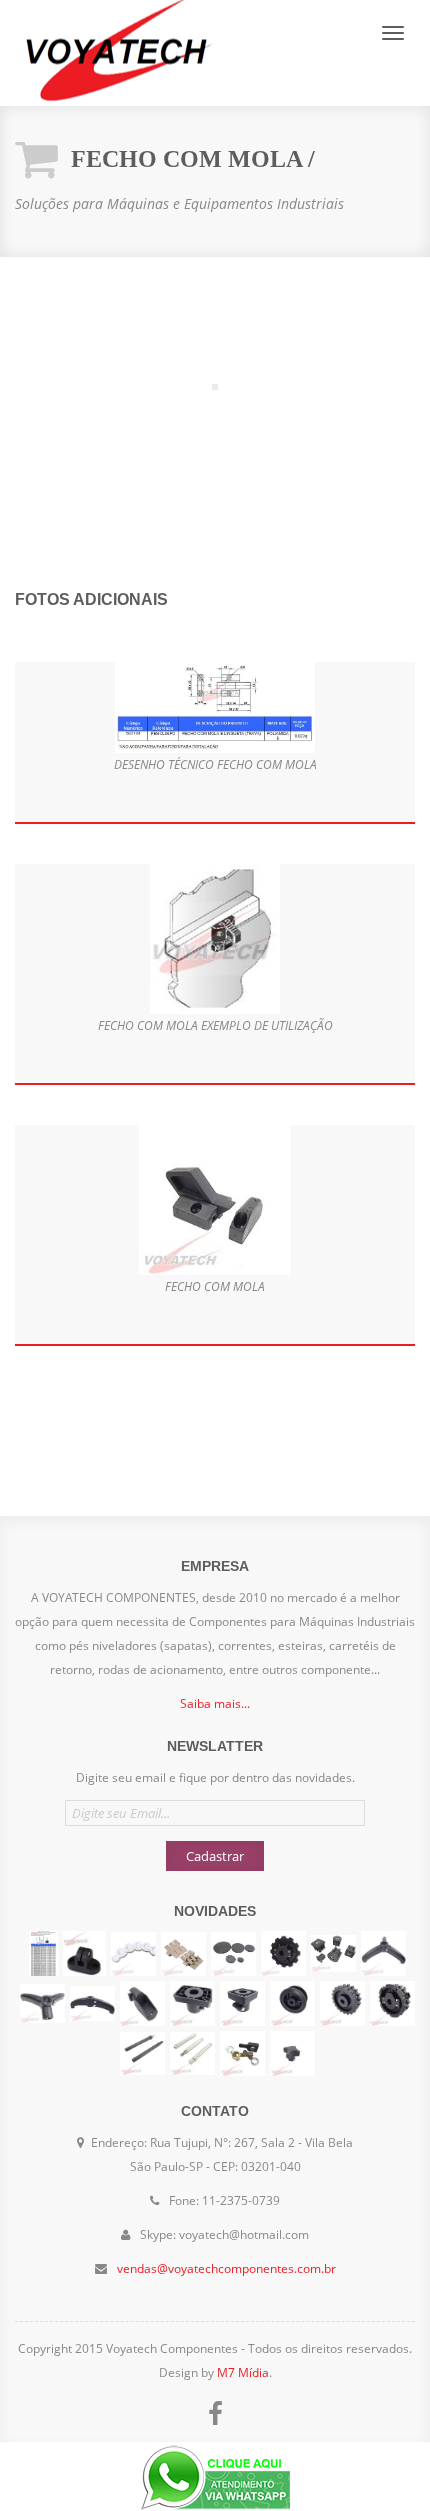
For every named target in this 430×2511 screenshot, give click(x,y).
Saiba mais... (215, 1703)
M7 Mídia (243, 2372)
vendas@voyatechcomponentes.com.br (226, 2268)
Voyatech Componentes (115, 53)
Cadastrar (215, 1856)
